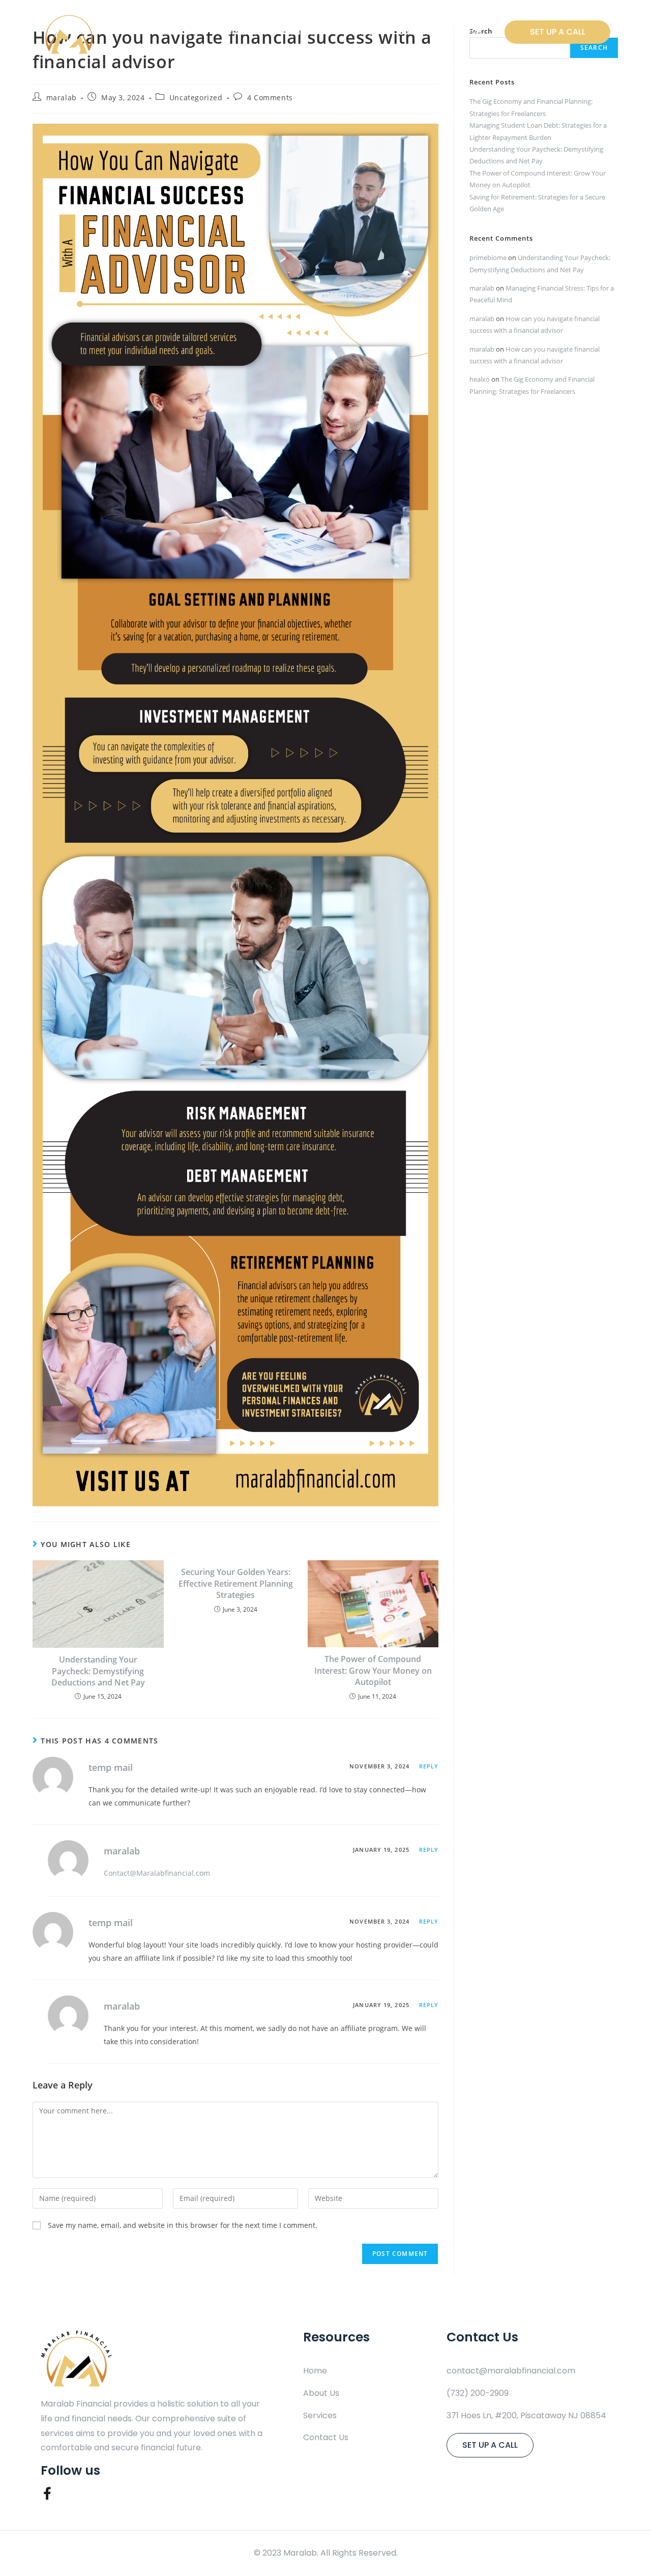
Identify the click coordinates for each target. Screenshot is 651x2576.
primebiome (488, 257)
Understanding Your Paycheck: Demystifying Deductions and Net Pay (98, 1671)
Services (240, 32)
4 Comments (270, 97)
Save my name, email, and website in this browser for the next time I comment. (183, 2225)
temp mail (111, 1767)
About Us (177, 32)
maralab (62, 97)
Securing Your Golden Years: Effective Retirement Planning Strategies (236, 1583)
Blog (365, 32)
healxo (480, 379)
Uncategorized (196, 97)
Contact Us (306, 32)
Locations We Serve (440, 32)
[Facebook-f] (47, 2493)
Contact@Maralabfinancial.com (157, 1873)
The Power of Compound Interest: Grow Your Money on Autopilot (373, 1670)
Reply (429, 1766)
